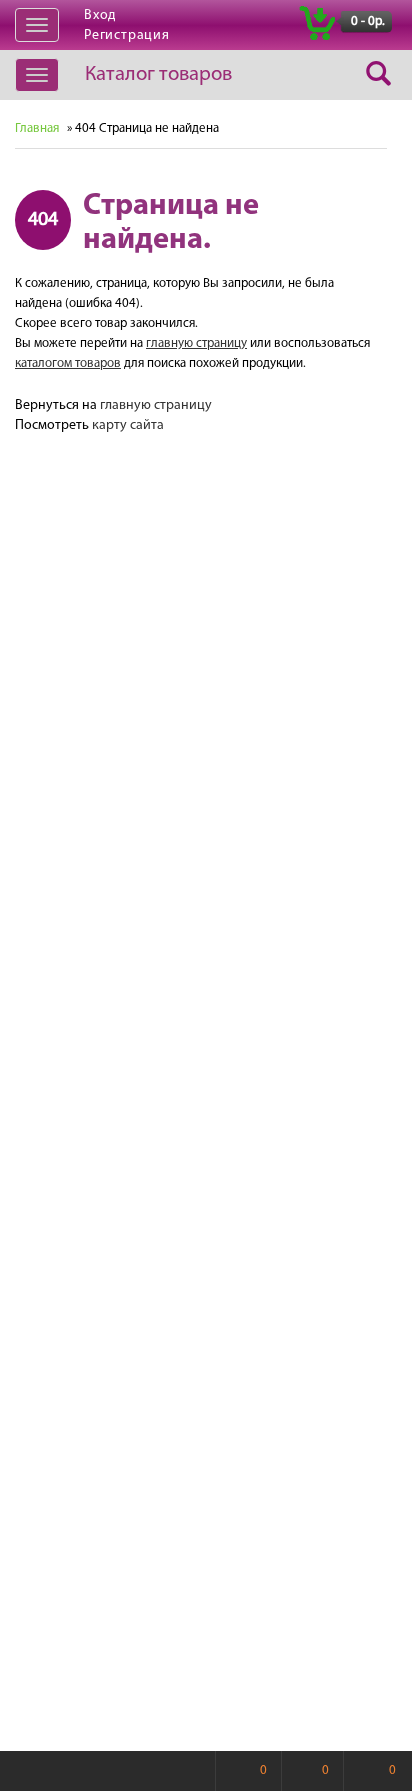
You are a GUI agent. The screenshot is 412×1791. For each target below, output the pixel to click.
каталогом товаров (68, 363)
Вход (100, 15)
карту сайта (128, 425)
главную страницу (196, 343)
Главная (37, 128)
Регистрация (127, 35)
